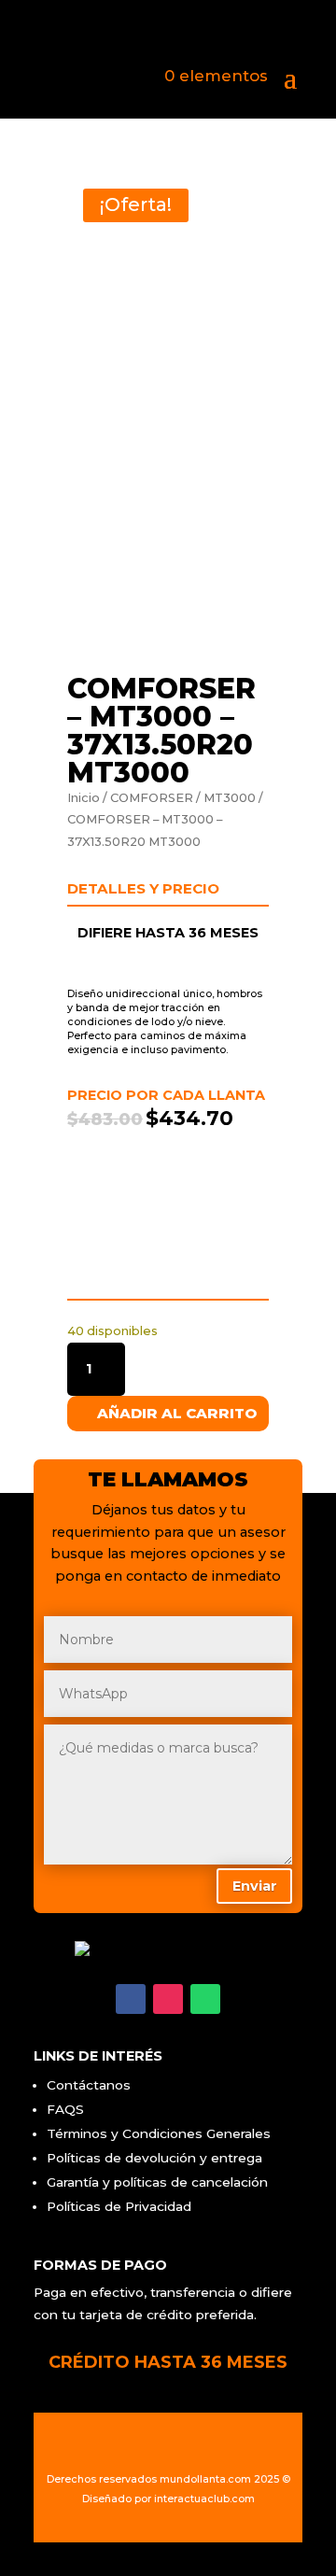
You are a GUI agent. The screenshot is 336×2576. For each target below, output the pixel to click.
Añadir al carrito (177, 1413)
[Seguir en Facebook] (131, 1999)
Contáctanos (89, 2085)
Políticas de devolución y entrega (154, 2158)
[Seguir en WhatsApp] (205, 1999)
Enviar (255, 1886)
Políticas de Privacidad (119, 2206)
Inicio (84, 798)
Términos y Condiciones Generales (159, 2133)
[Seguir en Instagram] (168, 1999)
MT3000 (230, 798)
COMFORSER (152, 798)
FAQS (65, 2109)
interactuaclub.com (204, 2499)
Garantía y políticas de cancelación (157, 2182)
